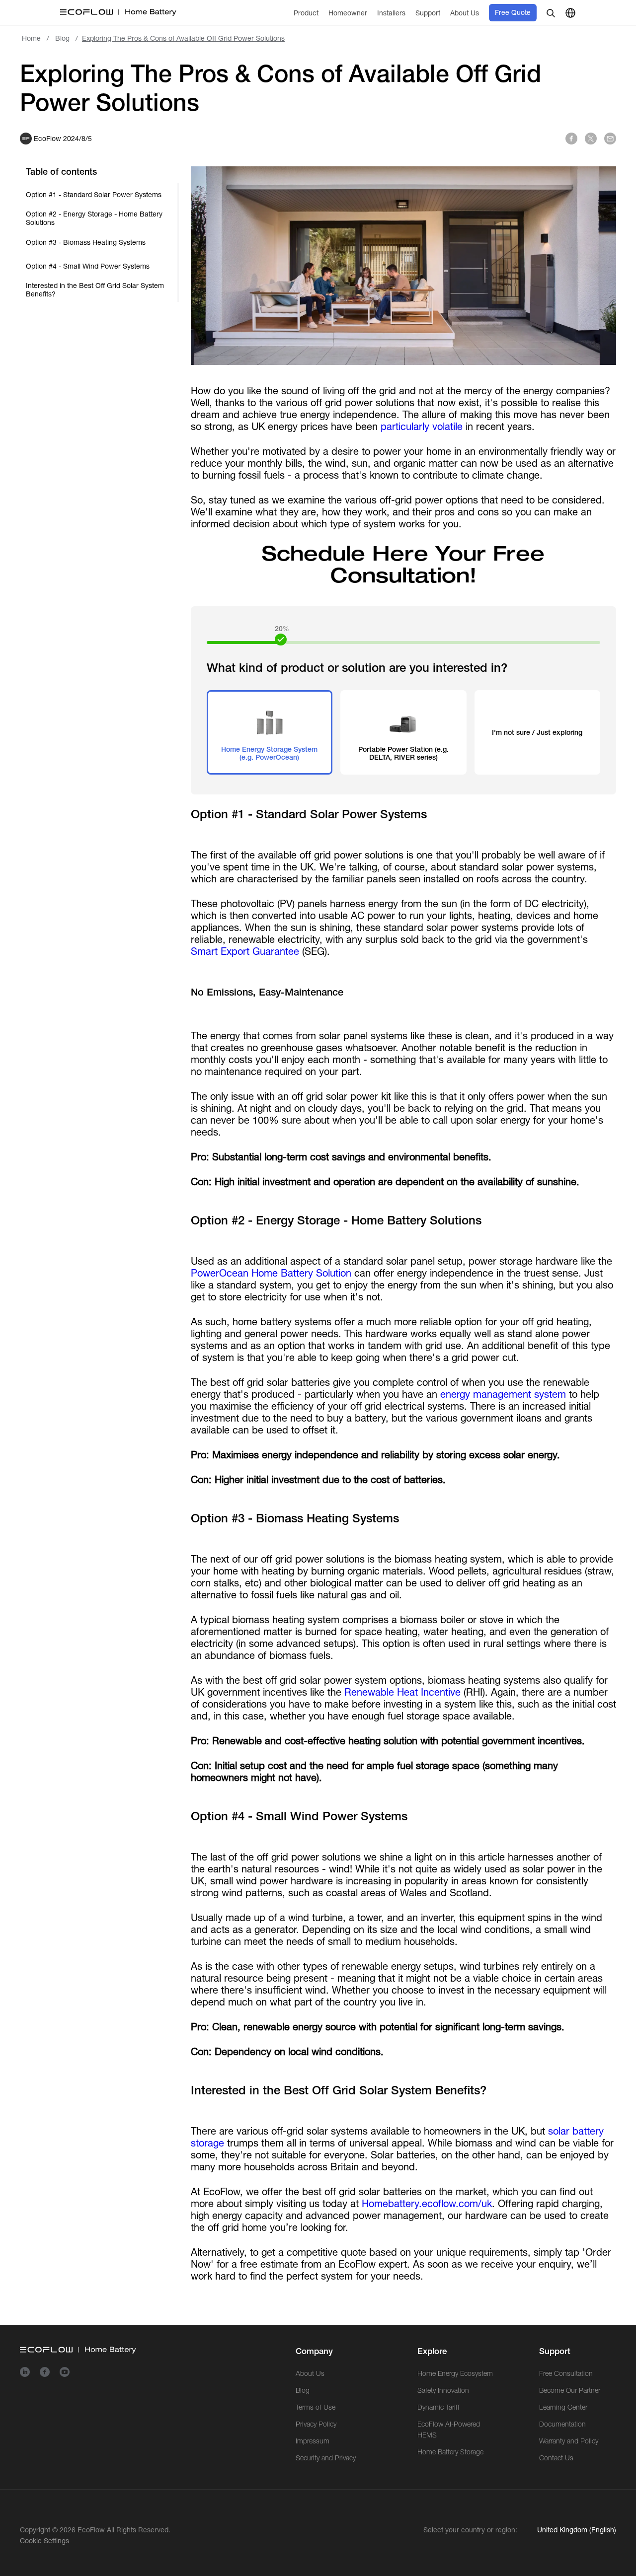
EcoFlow (91, 2530)
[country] (570, 13)
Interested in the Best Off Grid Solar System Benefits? (95, 290)
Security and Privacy (326, 2458)
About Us (310, 2373)
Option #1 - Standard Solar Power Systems (94, 195)
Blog (62, 38)
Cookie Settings (44, 2541)
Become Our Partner (570, 2390)
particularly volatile (422, 426)
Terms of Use (316, 2407)
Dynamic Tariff (438, 2407)
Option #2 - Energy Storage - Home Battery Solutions (94, 218)
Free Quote (513, 12)
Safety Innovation (443, 2390)
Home (31, 38)
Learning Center (563, 2407)
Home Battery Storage (450, 2452)
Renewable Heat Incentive (402, 1692)
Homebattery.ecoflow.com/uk (427, 2203)
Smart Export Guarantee (245, 951)
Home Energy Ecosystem (455, 2373)
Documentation (562, 2424)
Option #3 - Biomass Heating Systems (86, 242)
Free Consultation (566, 2373)
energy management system (503, 1394)
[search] (551, 13)
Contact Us (556, 2458)
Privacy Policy (316, 2424)
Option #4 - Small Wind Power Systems (88, 266)
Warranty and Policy (569, 2441)
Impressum (313, 2441)
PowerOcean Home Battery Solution (271, 1273)
